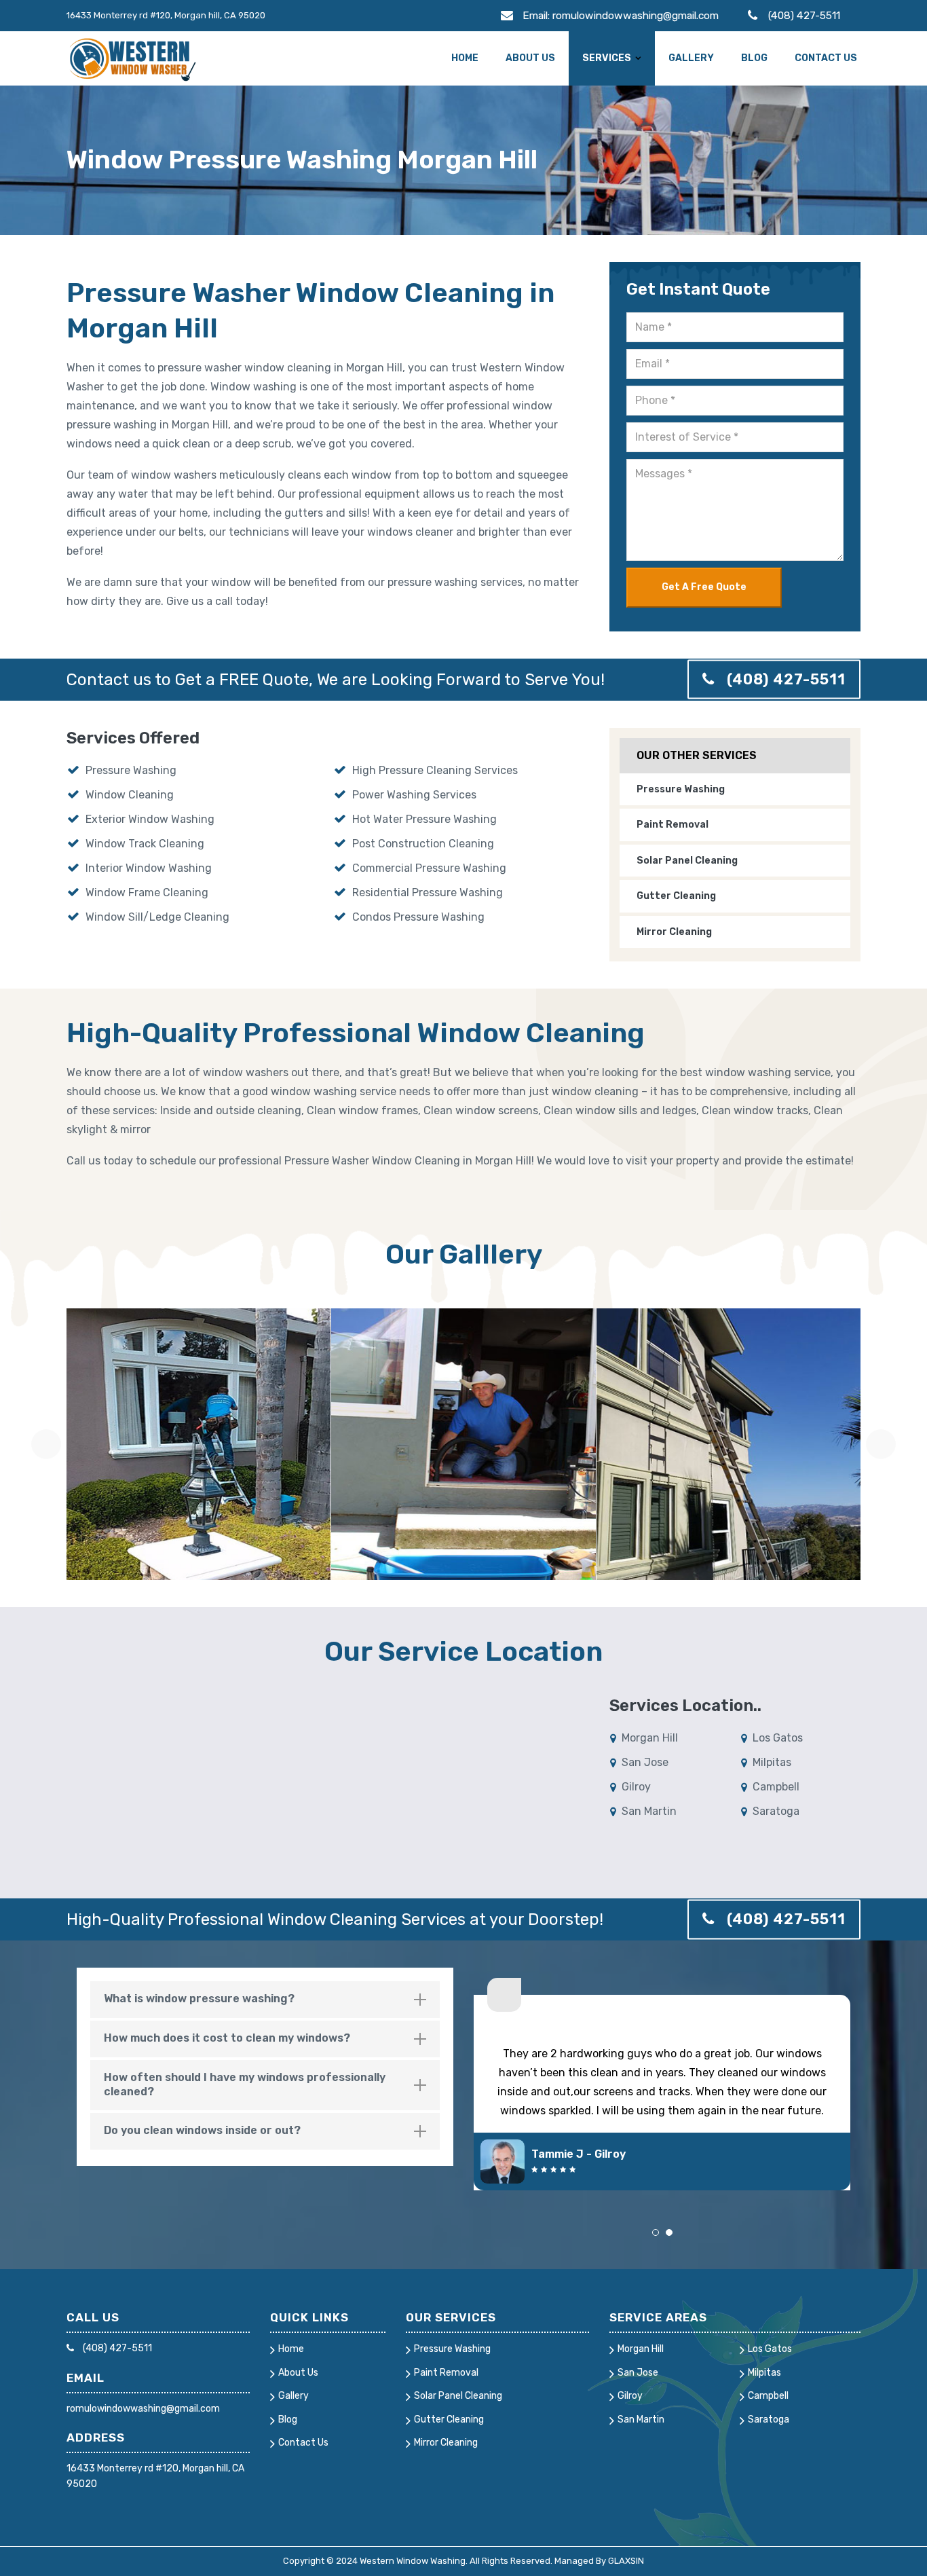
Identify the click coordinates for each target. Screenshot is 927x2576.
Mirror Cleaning (674, 932)
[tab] (265, 2000)
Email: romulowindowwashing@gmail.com (621, 15)
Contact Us (826, 58)
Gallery (691, 58)
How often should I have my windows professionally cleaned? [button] (245, 2084)
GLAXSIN (626, 2561)
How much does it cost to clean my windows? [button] (227, 2038)
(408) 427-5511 (804, 15)
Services (607, 58)
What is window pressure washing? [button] (199, 1999)
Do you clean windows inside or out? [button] (202, 2130)
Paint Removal (673, 825)
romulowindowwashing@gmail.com (143, 2409)
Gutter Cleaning (676, 896)
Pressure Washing (681, 789)
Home (465, 58)
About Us (530, 58)
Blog (754, 58)
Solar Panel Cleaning (687, 861)
